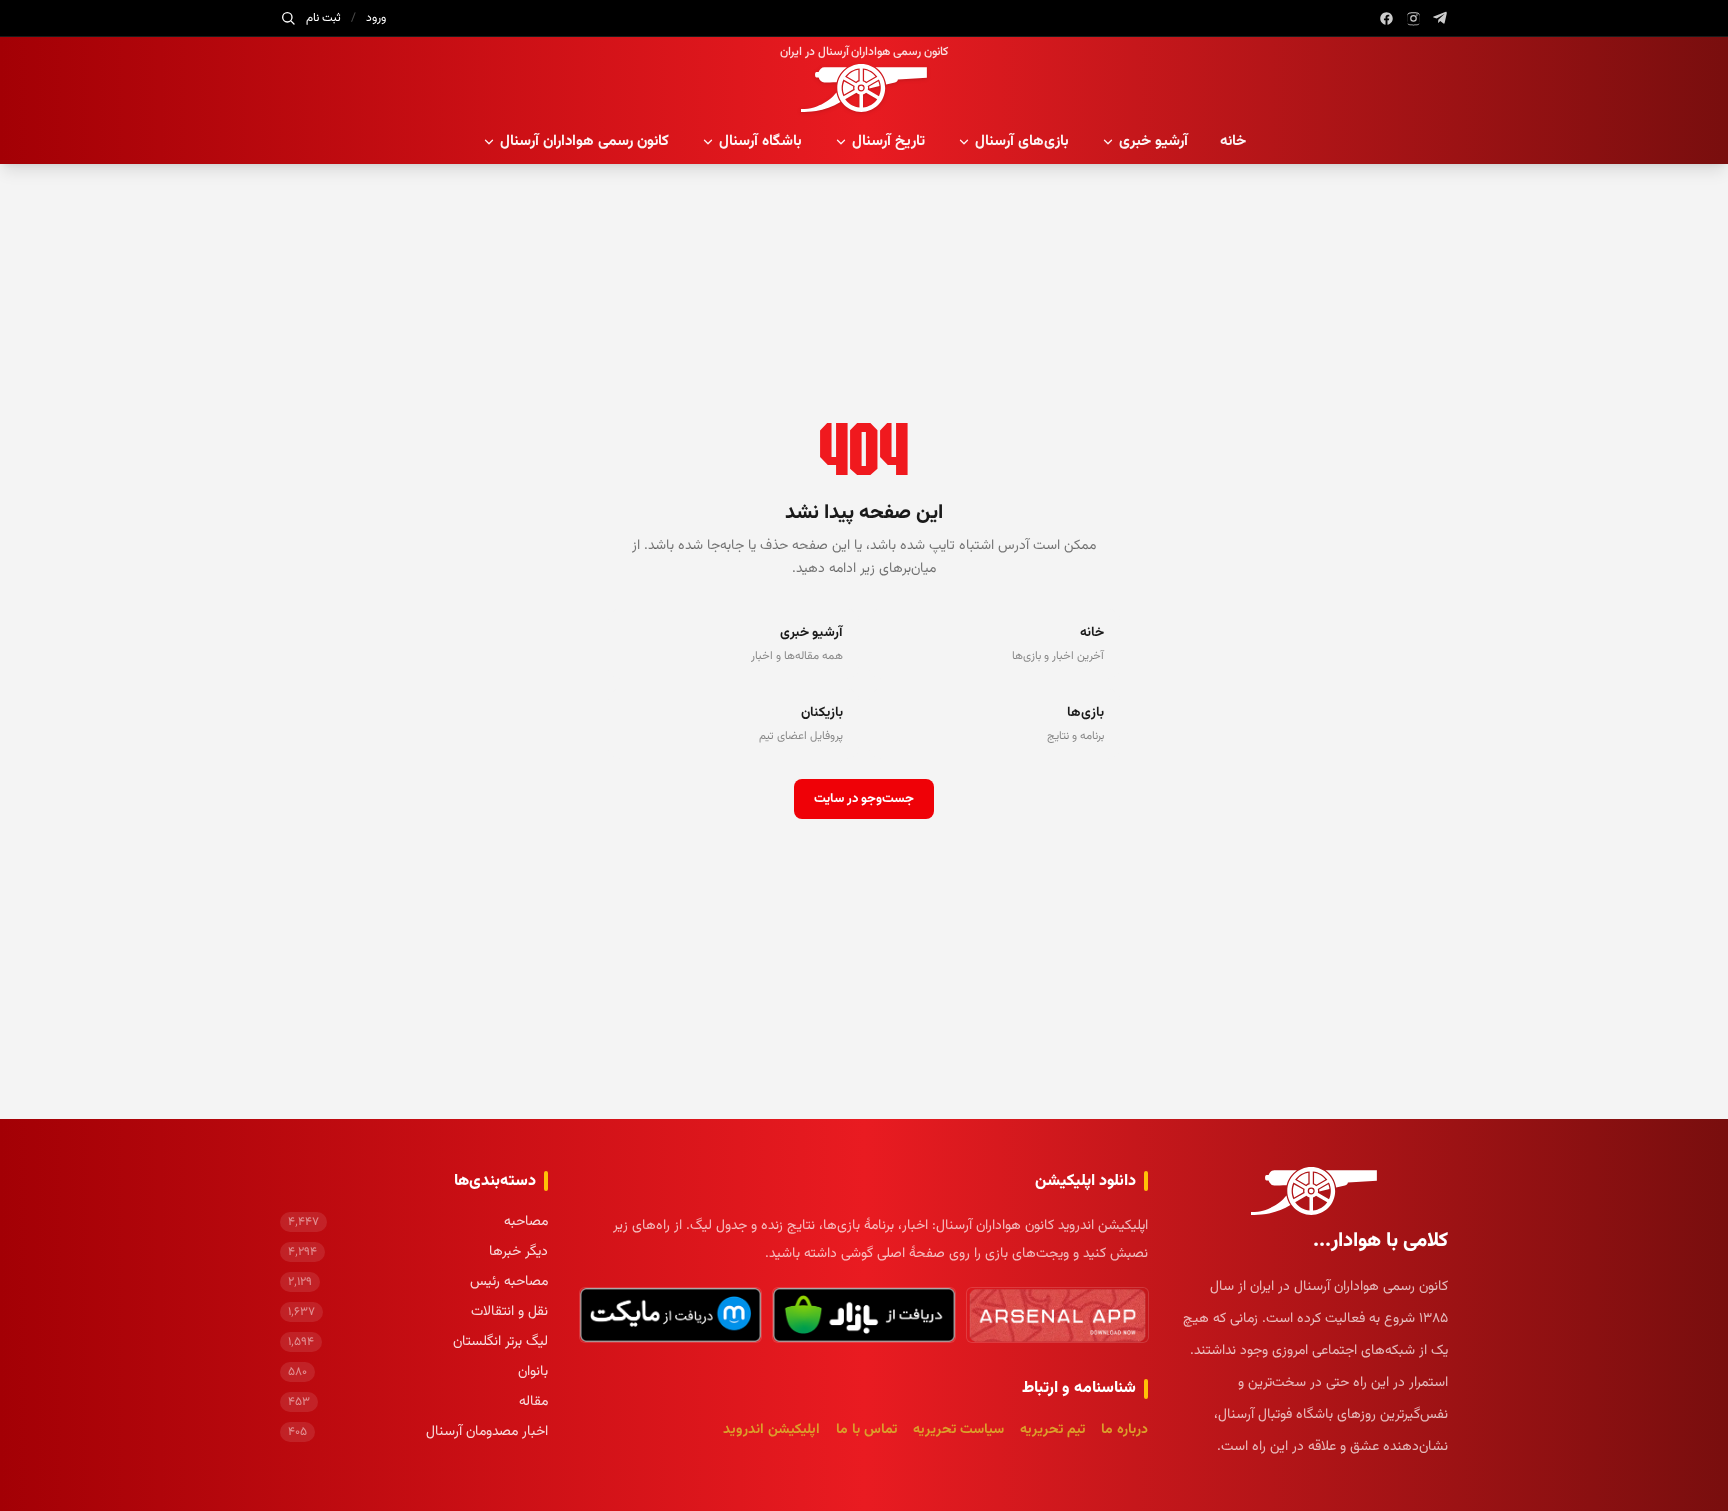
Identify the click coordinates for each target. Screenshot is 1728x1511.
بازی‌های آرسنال (1022, 141)
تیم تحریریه (1052, 1430)
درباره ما (1124, 1430)
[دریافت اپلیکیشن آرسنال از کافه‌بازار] (863, 1315)
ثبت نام (323, 18)
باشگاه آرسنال (760, 141)
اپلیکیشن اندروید (771, 1430)
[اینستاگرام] (1413, 18)
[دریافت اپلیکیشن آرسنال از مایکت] (670, 1315)
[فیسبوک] (1386, 18)
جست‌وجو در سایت (864, 799)
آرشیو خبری (1153, 141)
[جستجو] (288, 18)
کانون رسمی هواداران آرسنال (584, 141)
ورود (376, 18)
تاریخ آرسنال (888, 141)
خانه (1233, 141)
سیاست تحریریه (958, 1430)
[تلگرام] (1440, 18)
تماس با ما (866, 1430)
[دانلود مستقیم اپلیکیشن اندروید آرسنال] (1057, 1315)
